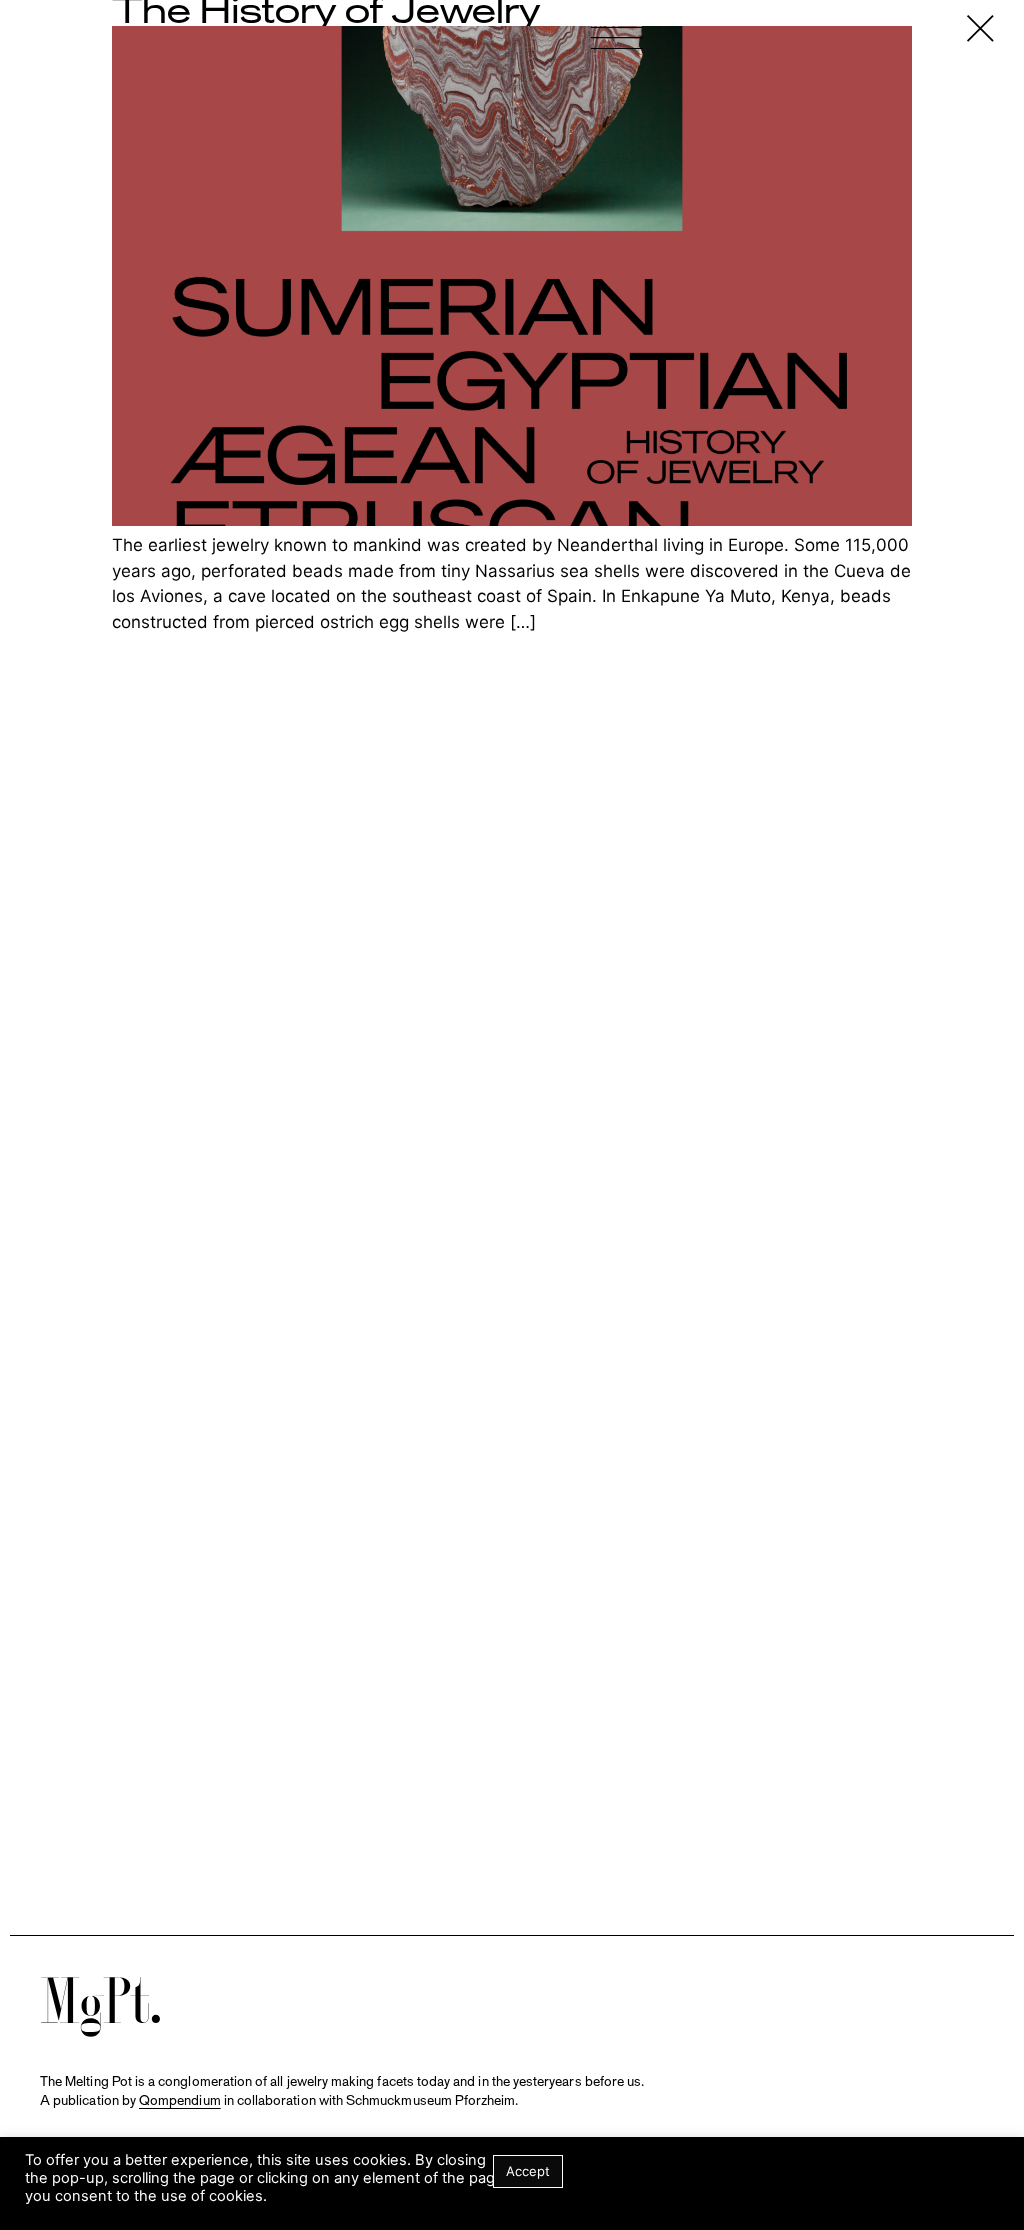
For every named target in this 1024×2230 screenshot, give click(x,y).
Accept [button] (528, 2171)
